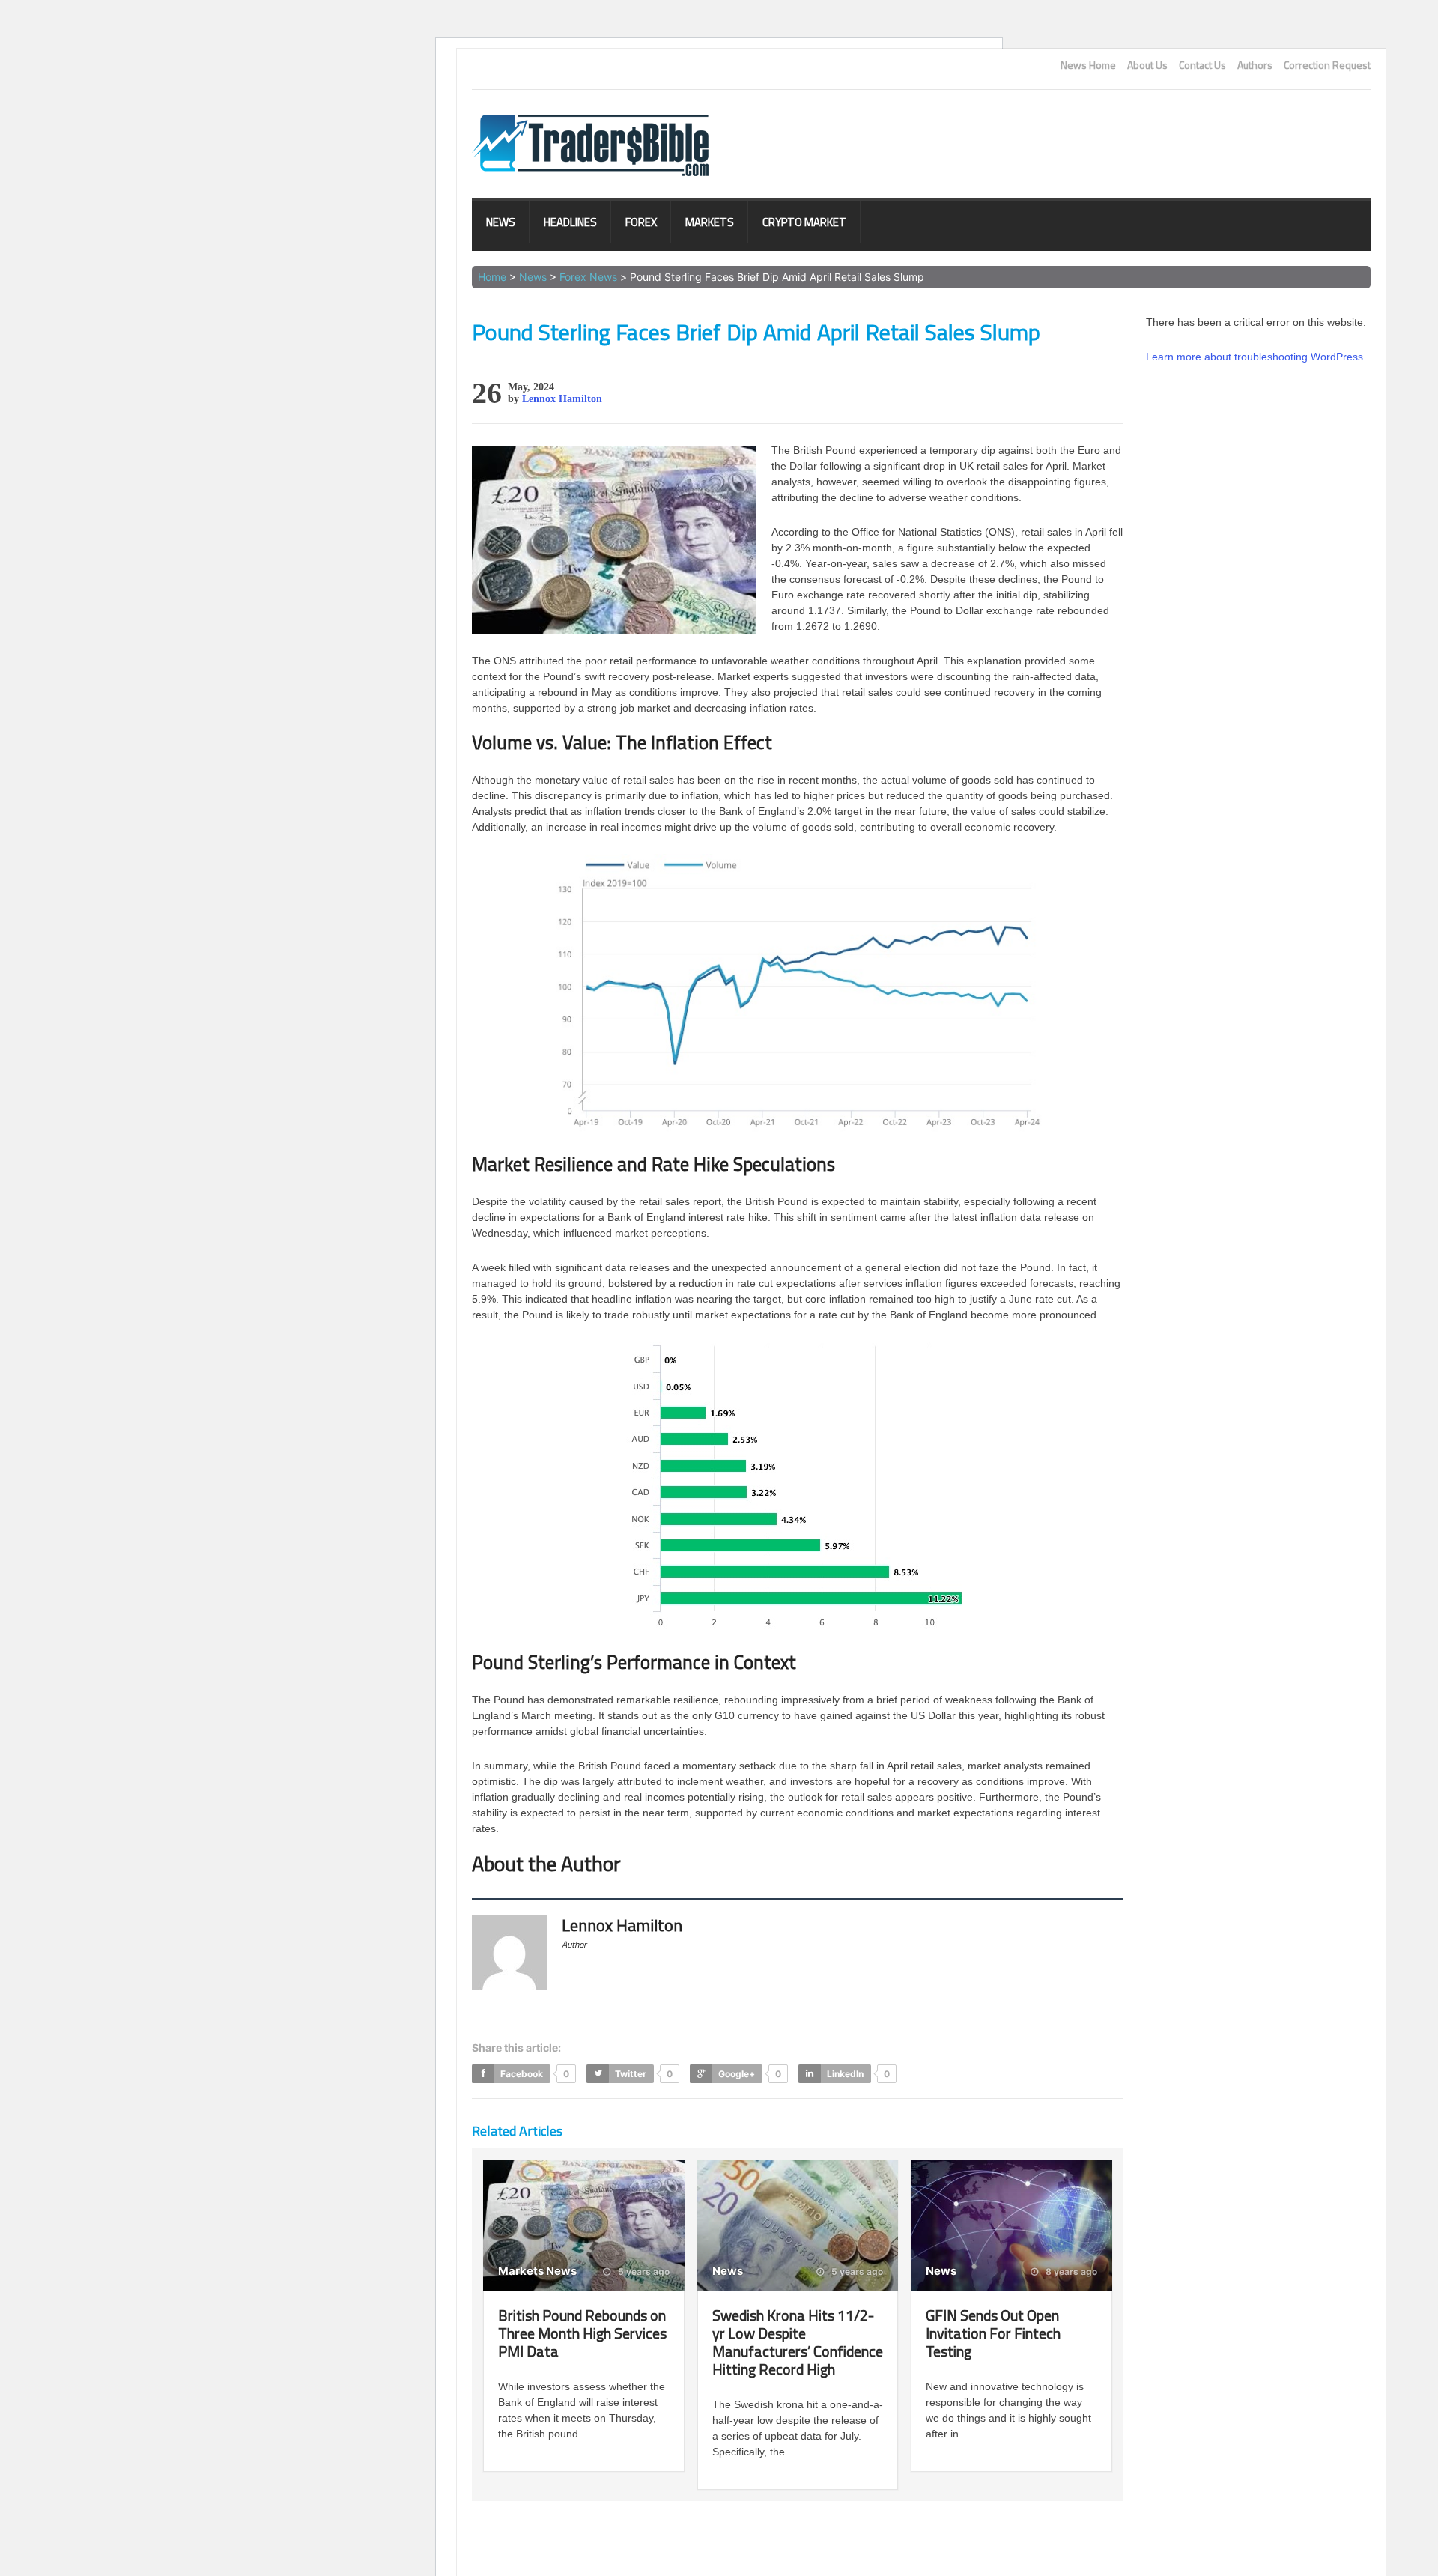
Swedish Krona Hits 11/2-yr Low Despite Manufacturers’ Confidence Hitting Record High (798, 2342)
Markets (710, 222)
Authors (1255, 65)
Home (492, 277)
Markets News (537, 2271)
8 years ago (1070, 2272)
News (501, 222)
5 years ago (643, 2272)
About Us (1147, 65)
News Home (1088, 65)
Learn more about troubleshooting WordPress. (1256, 357)
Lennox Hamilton (562, 399)
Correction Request (1327, 65)
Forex (641, 222)
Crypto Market (804, 222)
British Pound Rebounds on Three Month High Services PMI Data (582, 2333)
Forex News (588, 277)
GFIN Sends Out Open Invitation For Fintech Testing (993, 2333)
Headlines (570, 222)
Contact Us (1202, 65)
